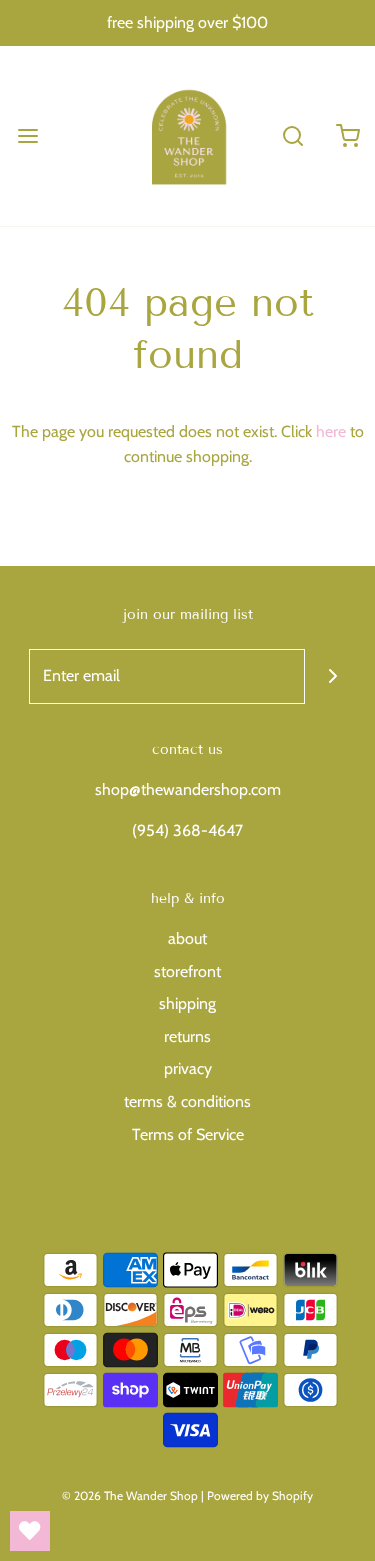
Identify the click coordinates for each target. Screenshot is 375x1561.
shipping (187, 1003)
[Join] (332, 676)
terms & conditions (187, 1101)
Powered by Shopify (260, 1495)
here (331, 431)
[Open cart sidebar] (347, 135)
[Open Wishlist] (30, 1531)
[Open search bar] (292, 135)
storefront (187, 971)
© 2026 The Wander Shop (131, 1495)
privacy (188, 1068)
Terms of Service (188, 1134)
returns (187, 1036)
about (187, 938)
